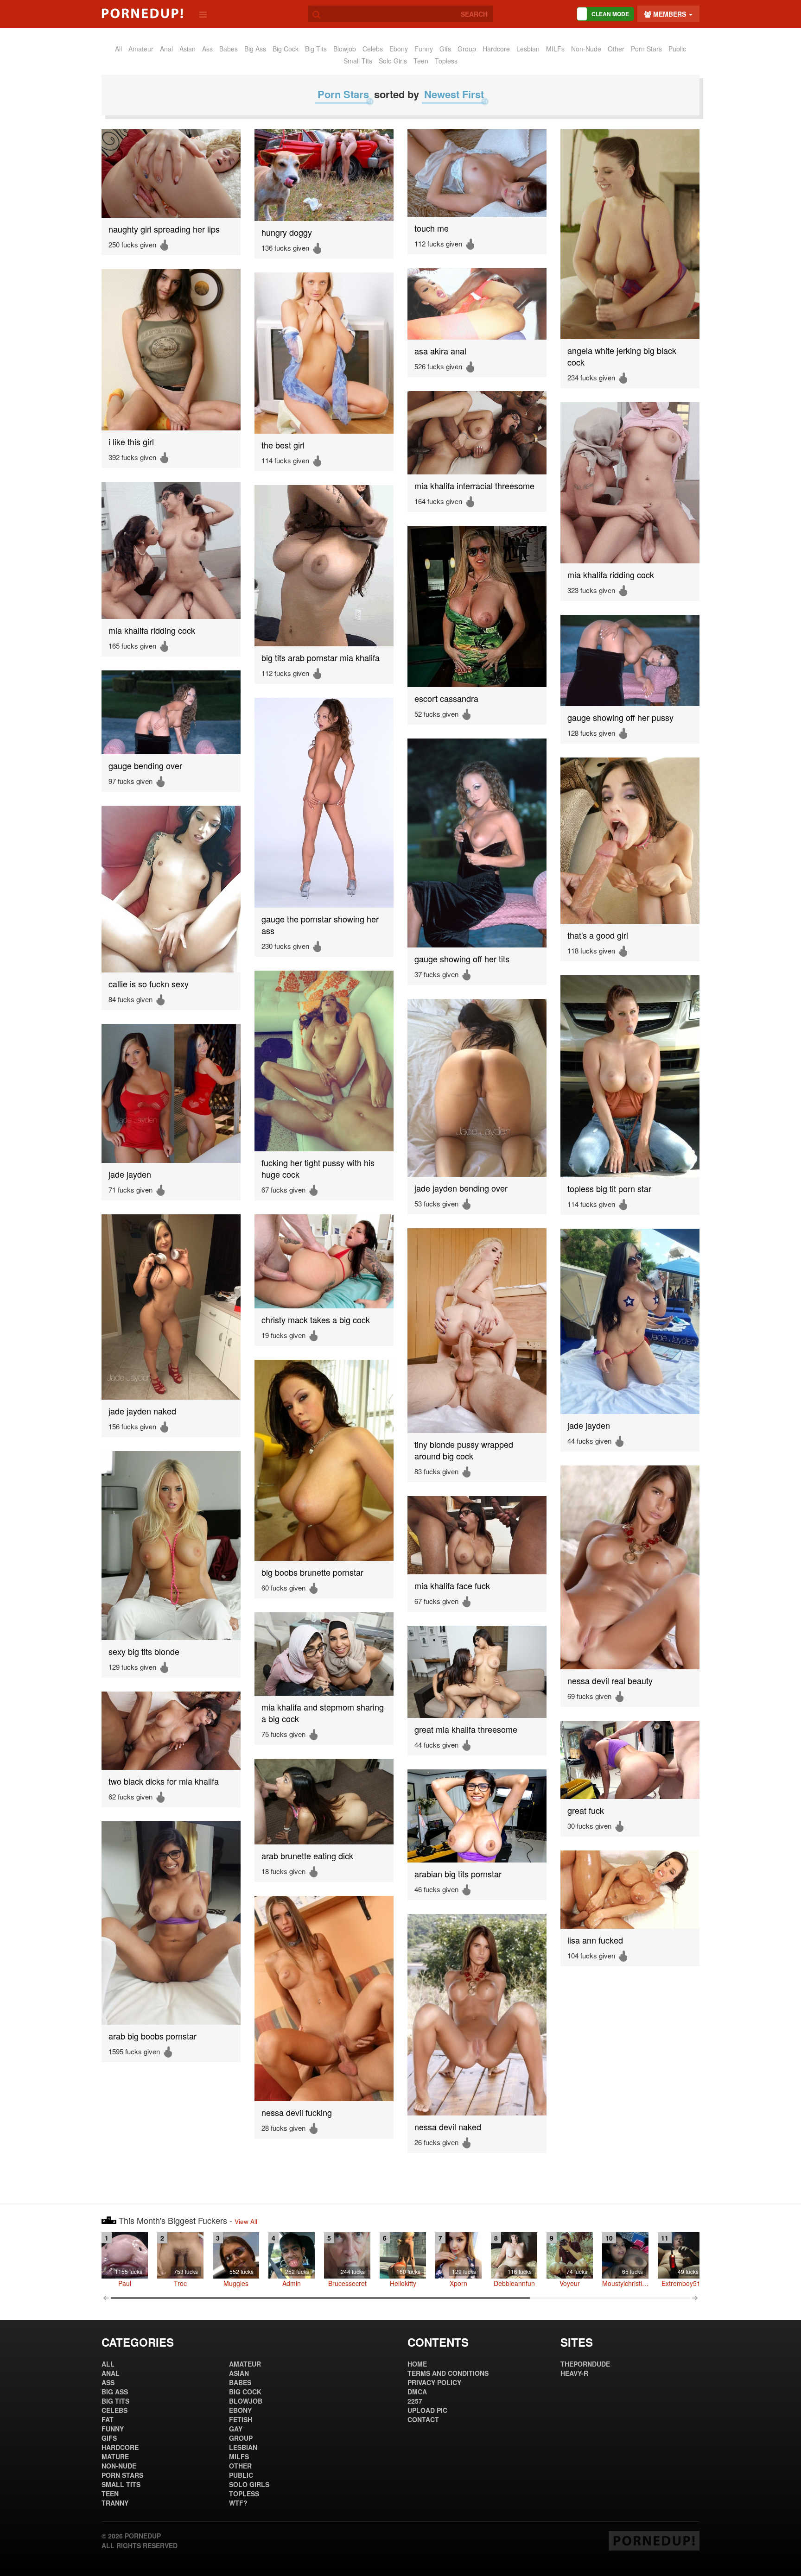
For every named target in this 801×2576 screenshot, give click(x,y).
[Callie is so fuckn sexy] (171, 889)
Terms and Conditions (448, 2373)
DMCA (417, 2392)
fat (108, 2419)
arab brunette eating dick (307, 1856)
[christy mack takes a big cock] (324, 1261)
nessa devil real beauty (610, 1681)
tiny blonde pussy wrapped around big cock (464, 1450)
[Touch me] (477, 173)
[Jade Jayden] (171, 1093)
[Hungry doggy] (324, 175)
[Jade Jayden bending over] (477, 1088)
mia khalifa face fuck (452, 1586)
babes (229, 49)
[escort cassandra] (477, 606)
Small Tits (358, 61)
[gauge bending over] (171, 712)
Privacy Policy (434, 2382)
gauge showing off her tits (462, 959)
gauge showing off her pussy (620, 717)
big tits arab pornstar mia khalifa (321, 658)
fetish (241, 2419)
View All (246, 2221)
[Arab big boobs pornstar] (171, 1923)
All (118, 49)
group (467, 49)
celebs (373, 49)
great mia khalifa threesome (466, 1729)
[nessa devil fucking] (324, 1998)
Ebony (399, 49)
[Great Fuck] (630, 1760)
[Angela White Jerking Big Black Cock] (630, 234)
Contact (423, 2419)
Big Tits (316, 49)
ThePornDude (585, 2364)
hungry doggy (287, 232)
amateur (141, 49)
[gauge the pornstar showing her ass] (324, 803)
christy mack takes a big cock (316, 1320)
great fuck (586, 1810)
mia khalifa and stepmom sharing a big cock (323, 1713)
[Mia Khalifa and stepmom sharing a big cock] (324, 1654)
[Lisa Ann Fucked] (630, 1890)
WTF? (238, 2503)
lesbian (528, 49)
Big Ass (255, 49)
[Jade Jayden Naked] (171, 1307)
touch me (432, 228)
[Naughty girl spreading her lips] (171, 174)
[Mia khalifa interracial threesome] (477, 433)
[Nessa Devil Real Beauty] (630, 1567)
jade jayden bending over (461, 1188)
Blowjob (345, 49)
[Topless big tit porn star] (630, 1076)
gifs (445, 49)
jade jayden (130, 1174)
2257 (415, 2401)
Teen (421, 61)
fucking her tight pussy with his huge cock (318, 1168)
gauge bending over (145, 766)
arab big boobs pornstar (153, 2036)
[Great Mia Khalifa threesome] (477, 1672)
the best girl (283, 445)
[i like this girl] (171, 350)
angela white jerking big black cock (622, 356)
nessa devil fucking (297, 2112)
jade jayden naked (142, 1411)
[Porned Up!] (142, 13)
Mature (115, 2456)
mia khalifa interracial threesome (474, 486)
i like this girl (131, 442)
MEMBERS (670, 14)
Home (417, 2364)
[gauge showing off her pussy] (630, 660)
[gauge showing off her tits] (477, 843)
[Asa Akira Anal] (477, 304)
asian (188, 49)
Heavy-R (574, 2373)
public (677, 49)
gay (236, 2429)
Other (616, 49)
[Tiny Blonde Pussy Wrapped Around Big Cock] (477, 1331)
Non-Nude (586, 49)
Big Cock (286, 49)
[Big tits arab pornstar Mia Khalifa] (324, 566)
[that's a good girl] (630, 841)
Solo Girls (393, 61)
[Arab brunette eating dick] (324, 1802)
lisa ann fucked (595, 1940)
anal (166, 49)
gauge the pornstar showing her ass (320, 925)
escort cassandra (446, 698)
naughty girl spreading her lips (164, 229)
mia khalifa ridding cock (611, 575)
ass (207, 49)
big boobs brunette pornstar (312, 1572)
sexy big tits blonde (144, 1651)
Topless (446, 61)
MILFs (555, 49)
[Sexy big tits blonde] (171, 1546)
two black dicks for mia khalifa (164, 1781)
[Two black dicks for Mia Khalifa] (171, 1731)
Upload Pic (427, 2410)
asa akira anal (440, 351)
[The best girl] (324, 353)
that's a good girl (598, 935)
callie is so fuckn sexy (149, 984)
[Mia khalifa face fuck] (477, 1535)
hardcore (496, 49)
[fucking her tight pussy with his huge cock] (324, 1061)
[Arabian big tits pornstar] (477, 1816)
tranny (115, 2503)
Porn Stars (646, 49)
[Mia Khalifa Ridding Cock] (630, 483)
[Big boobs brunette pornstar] (324, 1460)
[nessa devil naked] (477, 2015)
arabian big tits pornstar (458, 1874)
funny (424, 49)
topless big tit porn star (609, 1189)
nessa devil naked (448, 2127)
